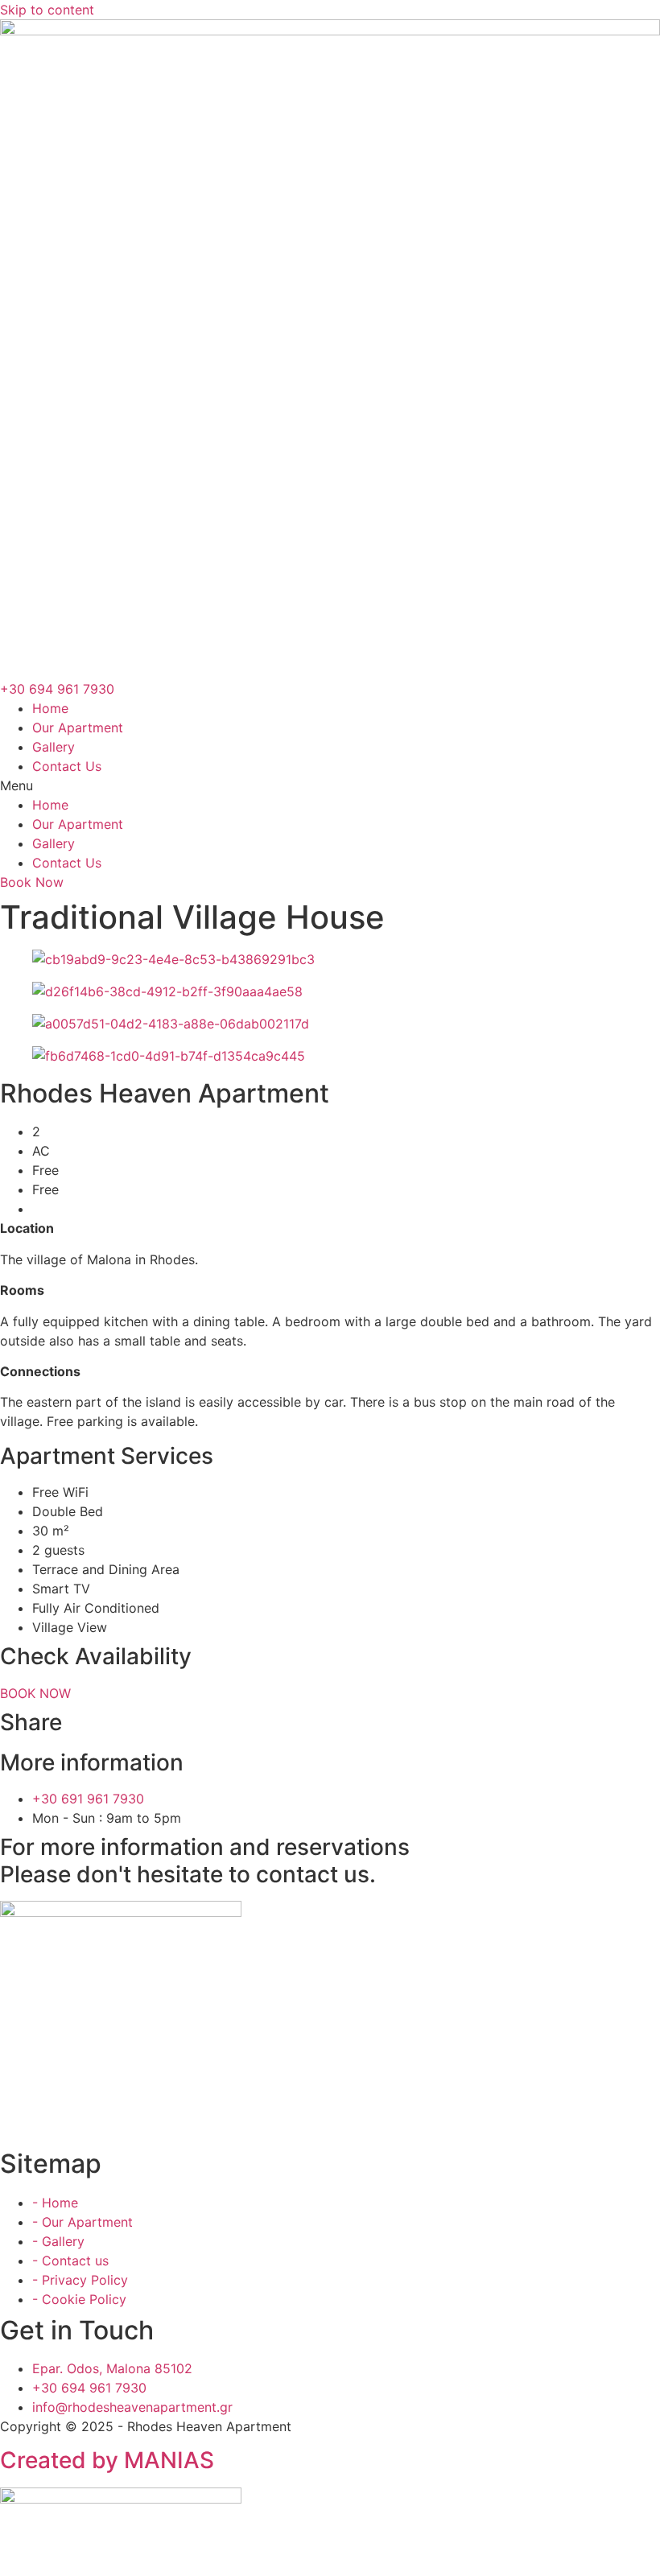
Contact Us (67, 766)
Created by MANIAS (107, 2460)
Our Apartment (78, 727)
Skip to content (47, 10)
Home (50, 708)
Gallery (54, 747)
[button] (330, 785)
